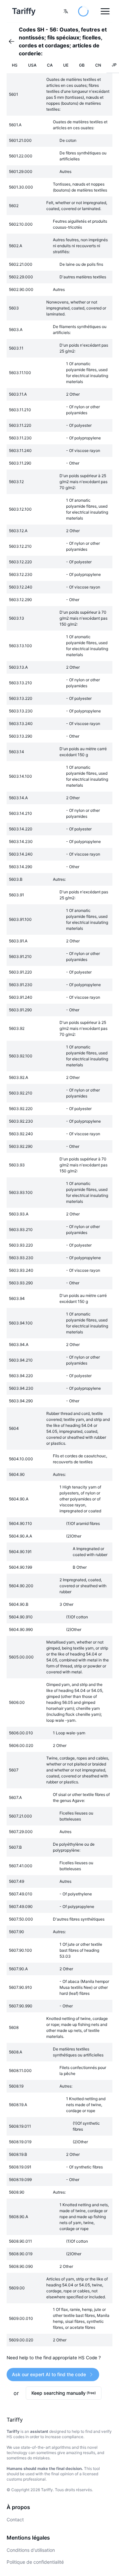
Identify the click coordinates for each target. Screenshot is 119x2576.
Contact (15, 2520)
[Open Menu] (105, 11)
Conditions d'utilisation (31, 2550)
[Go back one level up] (14, 41)
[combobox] (66, 11)
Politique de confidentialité (35, 2562)
